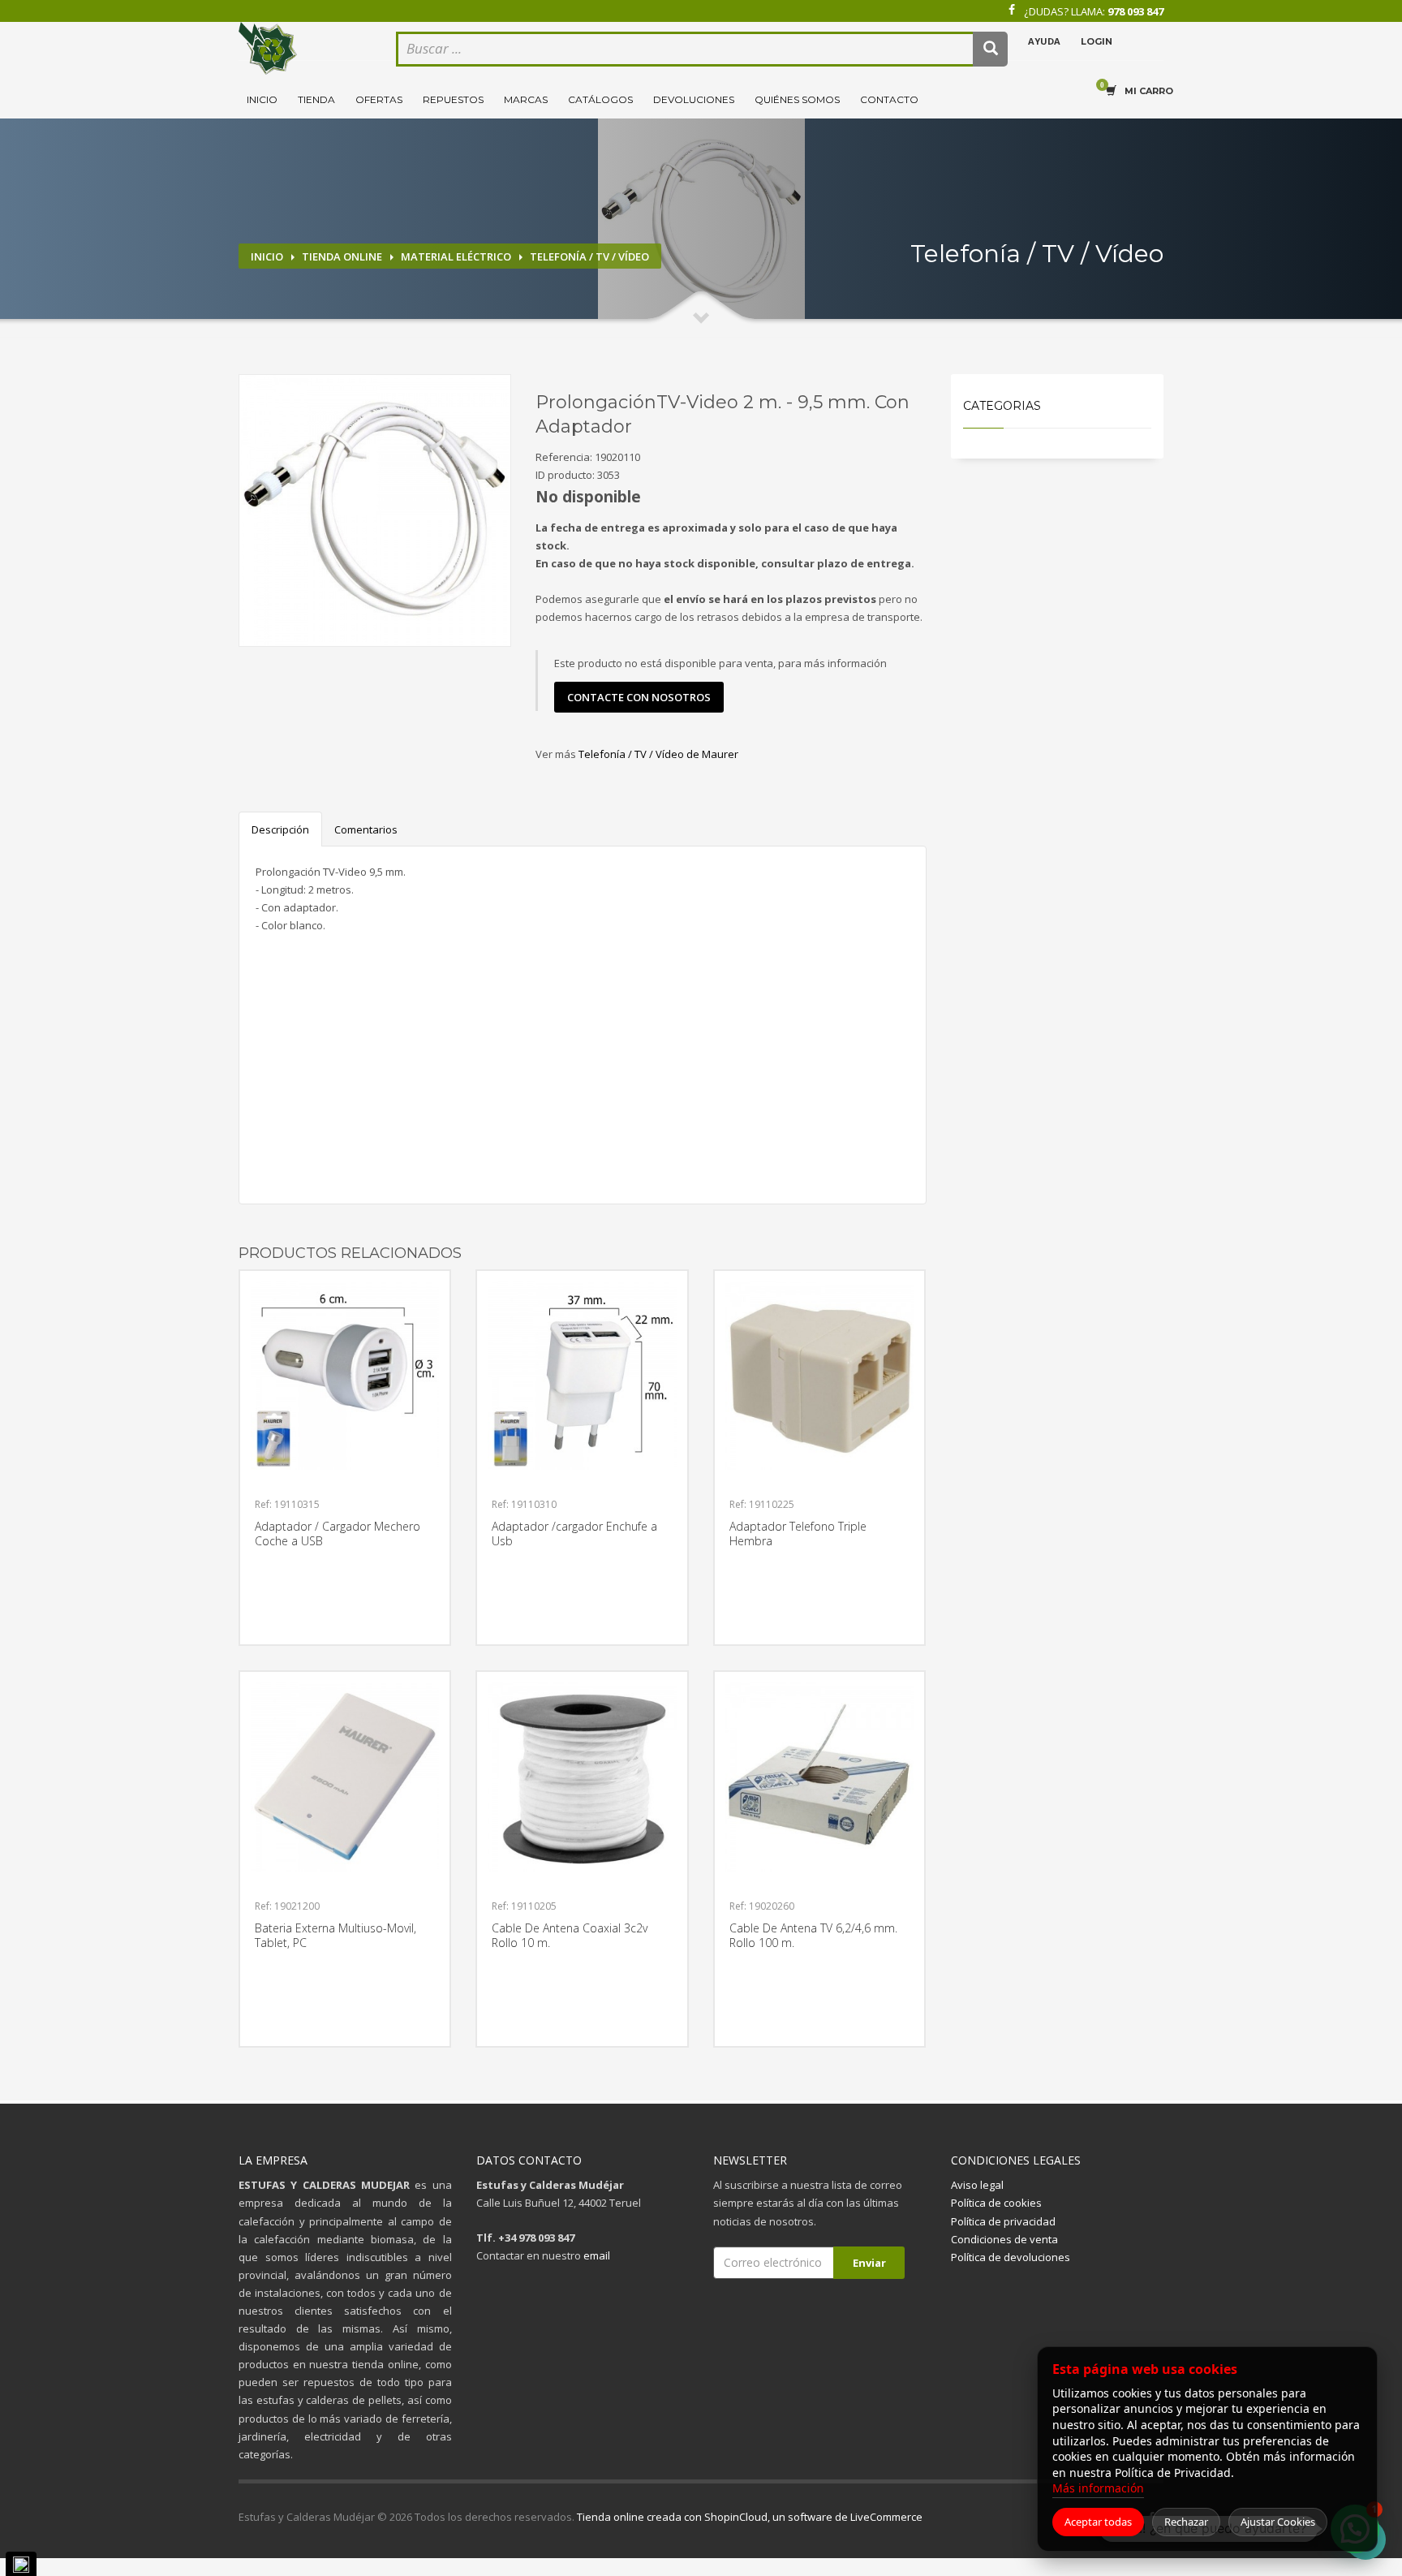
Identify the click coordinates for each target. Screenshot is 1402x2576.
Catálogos (600, 99)
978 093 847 (1135, 11)
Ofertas (379, 99)
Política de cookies (996, 2203)
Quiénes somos (797, 99)
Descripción (280, 829)
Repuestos (453, 99)
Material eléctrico (456, 256)
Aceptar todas (1098, 2522)
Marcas (526, 99)
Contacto (889, 99)
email (597, 2255)
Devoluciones (694, 99)
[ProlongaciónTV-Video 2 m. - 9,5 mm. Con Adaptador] (375, 510)
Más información (1098, 2488)
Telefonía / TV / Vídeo (589, 256)
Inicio (262, 99)
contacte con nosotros (639, 697)
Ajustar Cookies (1278, 2522)
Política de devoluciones (1011, 2257)
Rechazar (1186, 2522)
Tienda (316, 99)
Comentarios (366, 829)
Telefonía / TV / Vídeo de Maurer (658, 754)
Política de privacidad (1003, 2221)
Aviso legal (977, 2185)
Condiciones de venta (1004, 2239)
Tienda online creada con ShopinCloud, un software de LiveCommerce (750, 2517)
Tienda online (342, 256)
